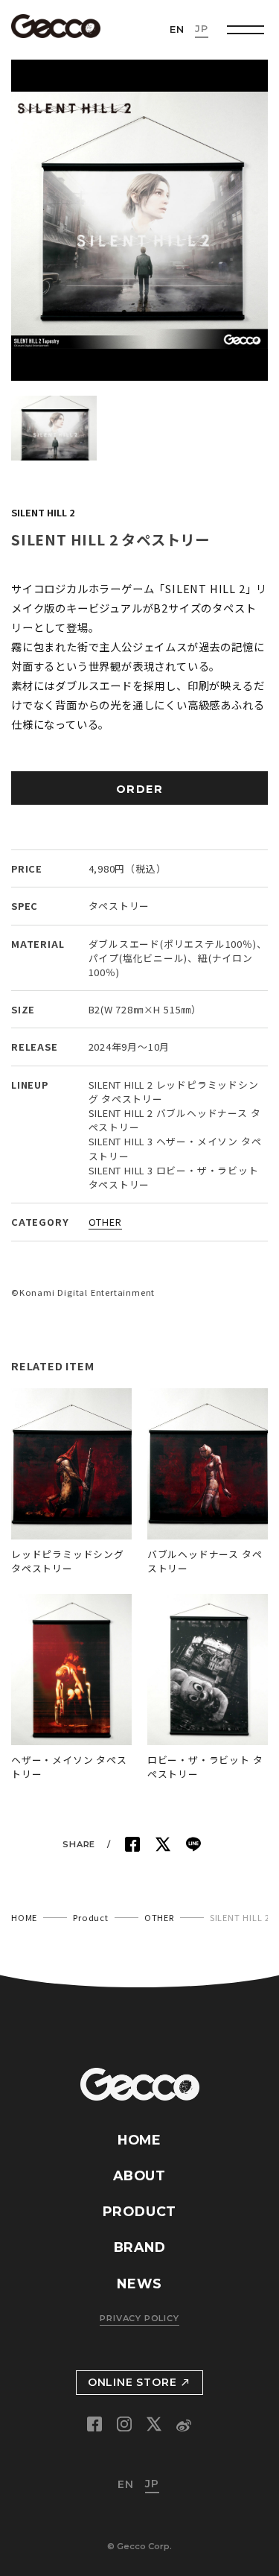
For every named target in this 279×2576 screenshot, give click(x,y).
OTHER (105, 1222)
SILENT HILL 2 (43, 512)
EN (177, 29)
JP (202, 29)
